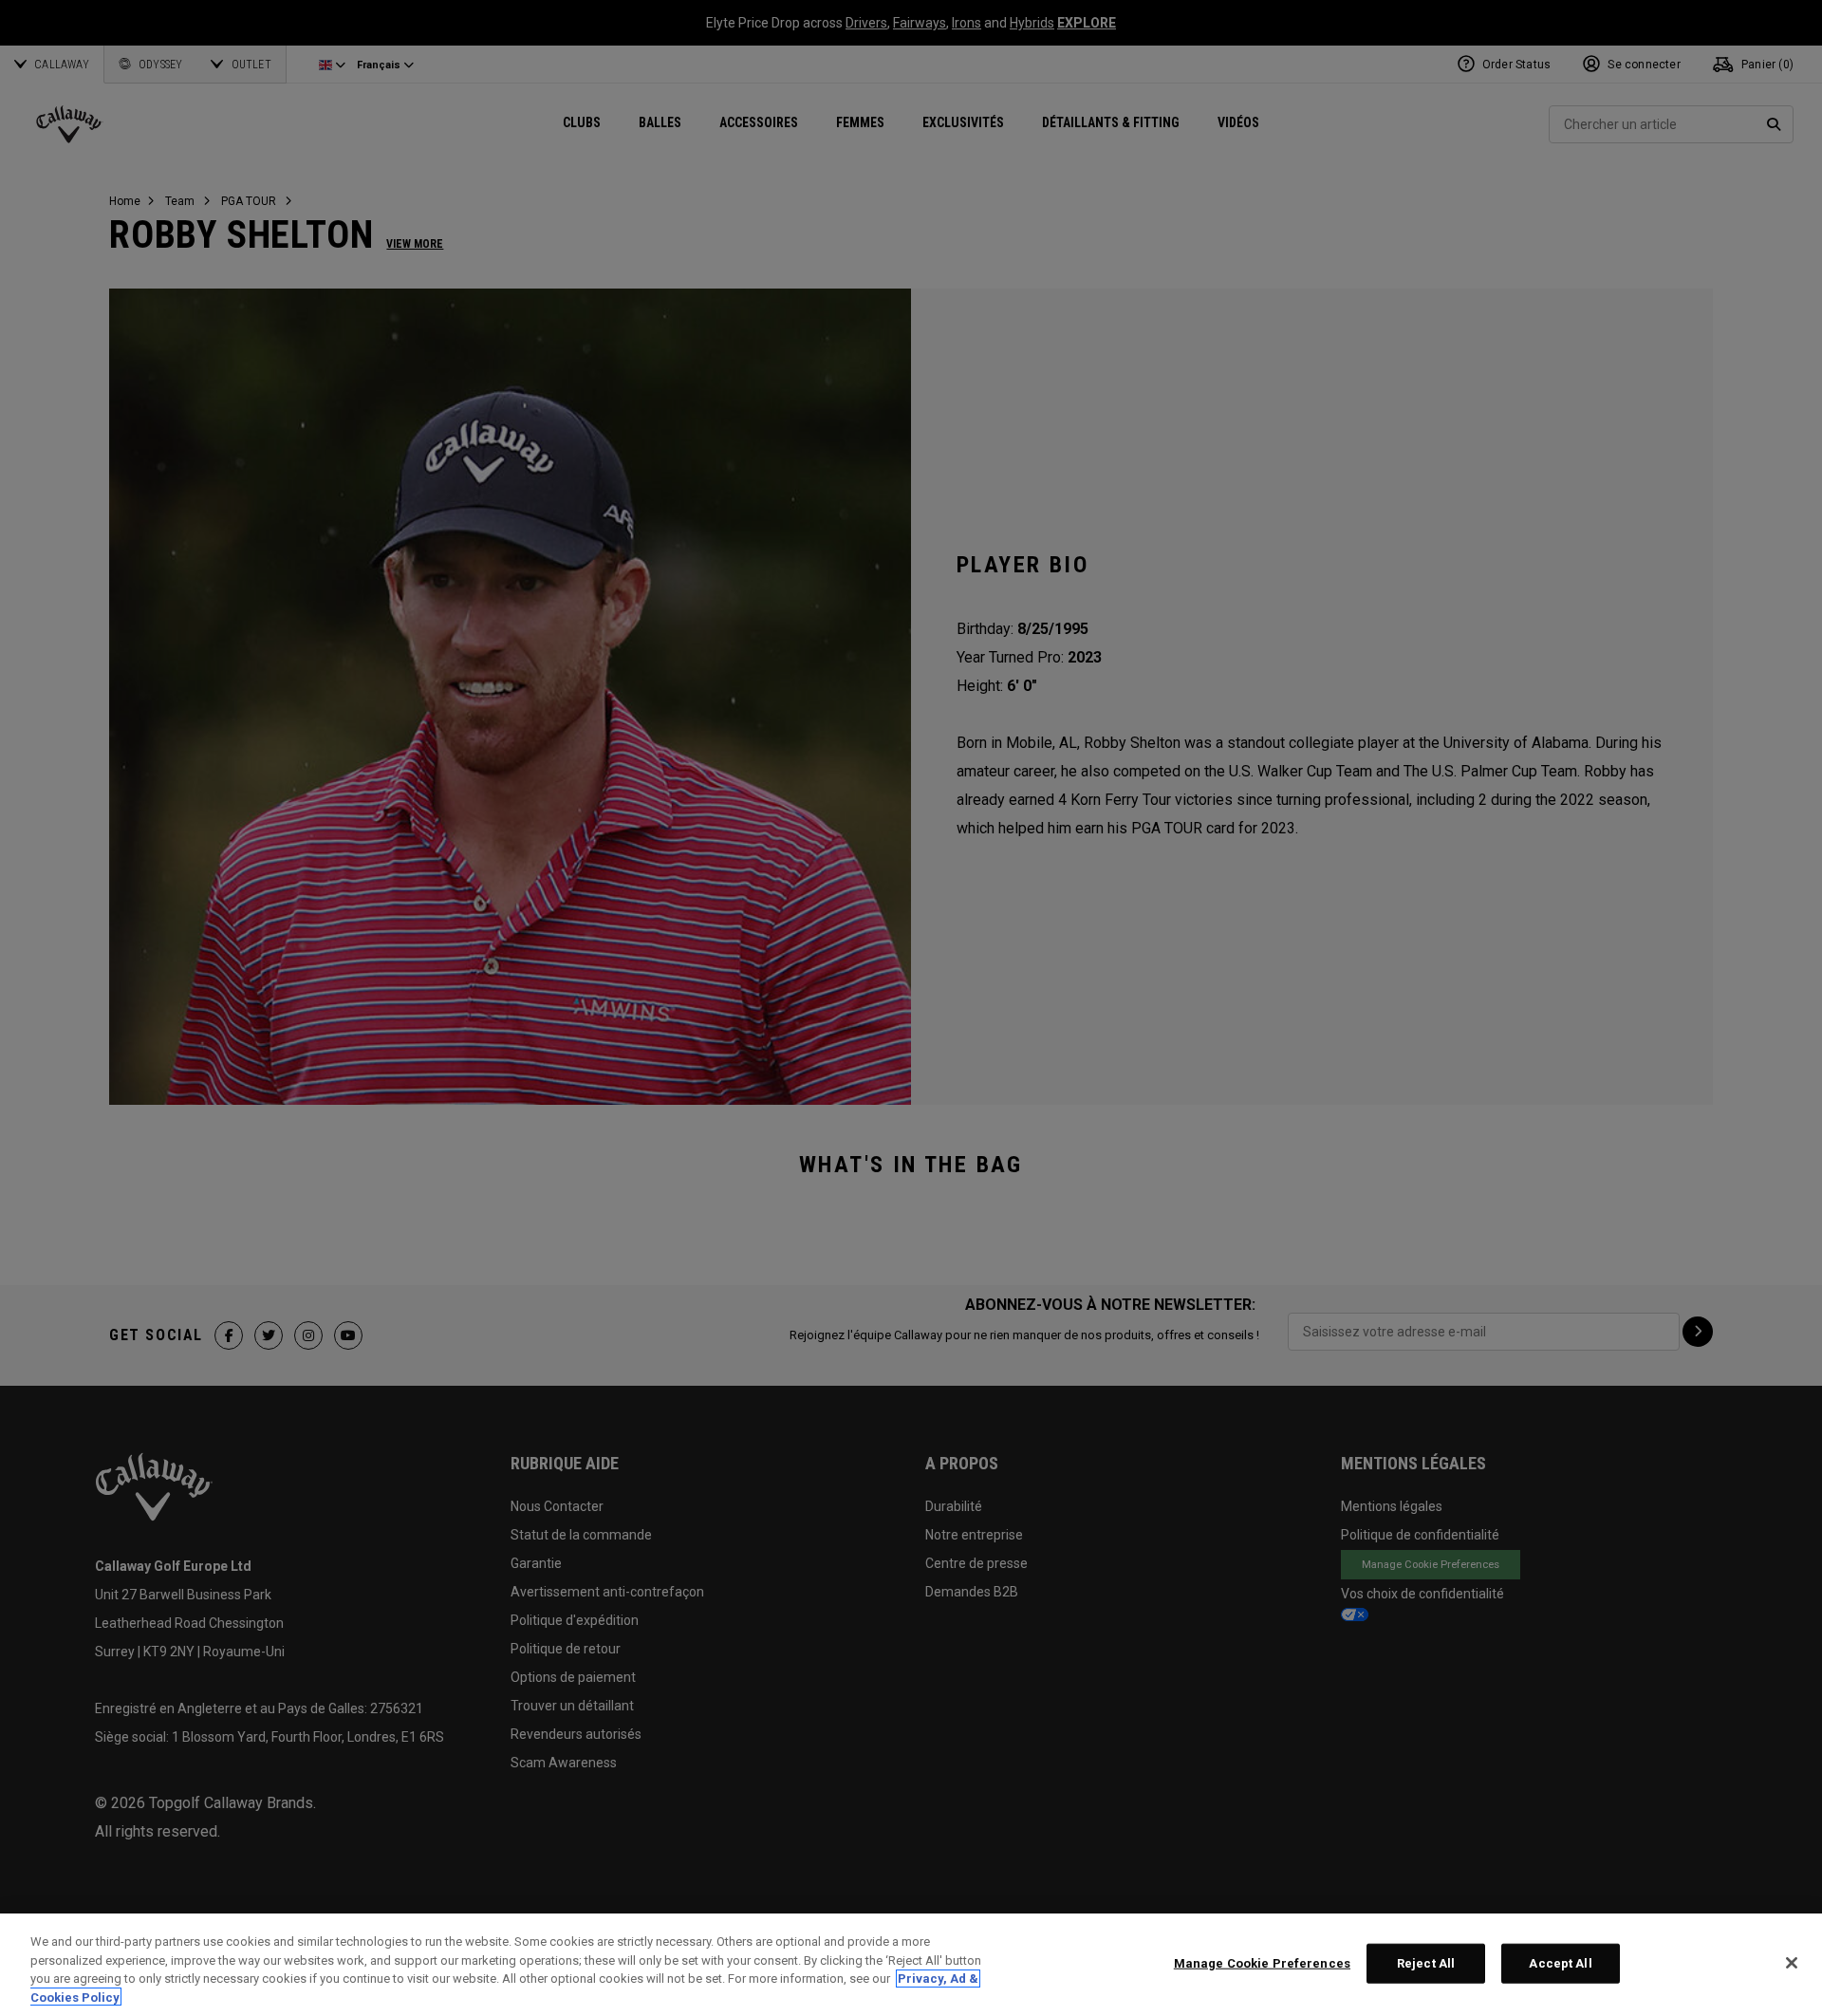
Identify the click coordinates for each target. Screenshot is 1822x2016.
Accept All (1560, 1963)
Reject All (1426, 1963)
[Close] (1792, 1963)
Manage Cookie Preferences (1262, 1963)
